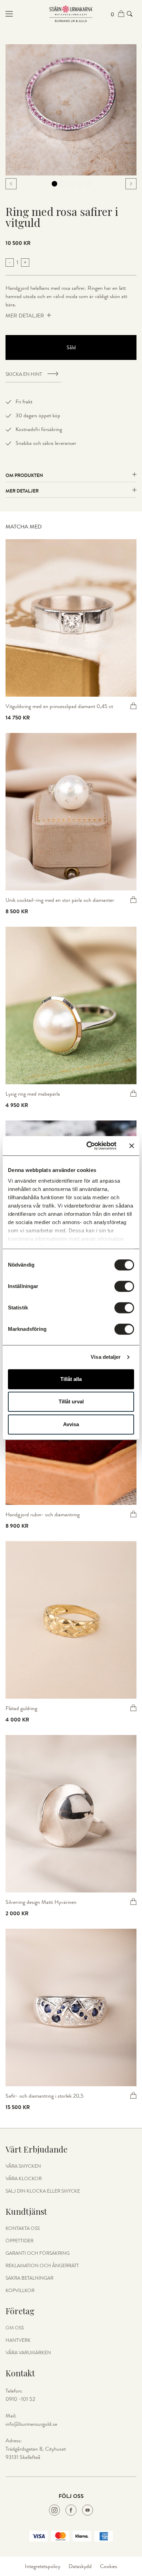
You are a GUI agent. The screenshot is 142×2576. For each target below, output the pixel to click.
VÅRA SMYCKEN (23, 2166)
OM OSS (15, 2328)
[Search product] (130, 14)
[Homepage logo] (71, 14)
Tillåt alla (71, 1379)
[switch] (124, 1286)
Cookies (109, 2566)
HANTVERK (18, 2340)
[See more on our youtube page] (88, 2510)
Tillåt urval (71, 1401)
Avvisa (71, 1424)
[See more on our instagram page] (54, 2510)
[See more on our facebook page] (71, 2510)
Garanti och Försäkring (38, 2253)
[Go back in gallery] (11, 184)
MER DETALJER (25, 316)
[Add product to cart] (133, 706)
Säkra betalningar (29, 2278)
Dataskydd (80, 2566)
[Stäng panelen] (132, 1146)
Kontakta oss (23, 2229)
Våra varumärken (28, 2353)
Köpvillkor (20, 2291)
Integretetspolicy (43, 2566)
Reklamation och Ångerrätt (42, 2266)
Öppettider (19, 2241)
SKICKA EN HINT (24, 374)
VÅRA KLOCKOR (24, 2179)
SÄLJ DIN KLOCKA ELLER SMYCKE (43, 2191)
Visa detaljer (106, 1357)
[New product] (71, 618)
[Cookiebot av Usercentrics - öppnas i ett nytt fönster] (88, 1146)
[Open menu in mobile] (27, 14)
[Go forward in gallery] (131, 184)
